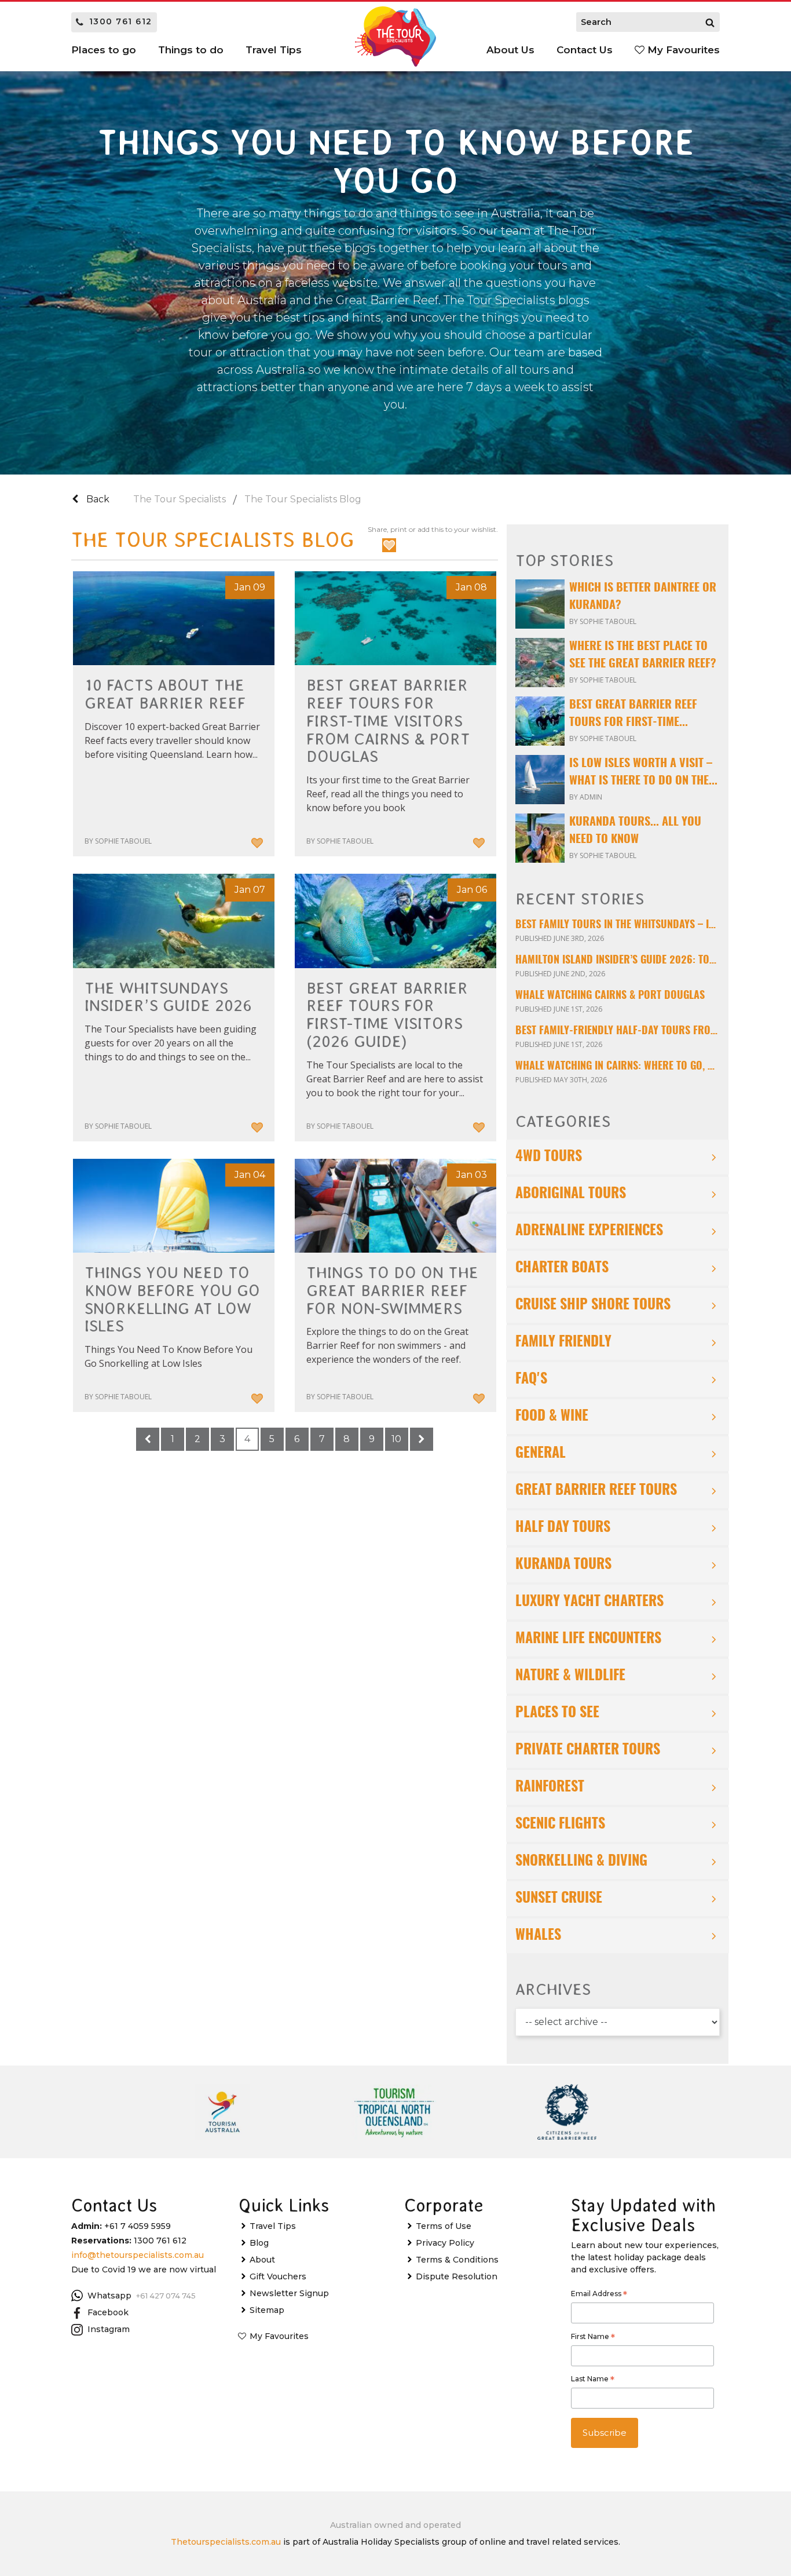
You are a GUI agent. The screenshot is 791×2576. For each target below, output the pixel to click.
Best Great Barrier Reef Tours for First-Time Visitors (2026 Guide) (387, 1015)
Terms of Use (444, 2226)
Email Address (599, 2295)
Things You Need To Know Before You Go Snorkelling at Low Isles (172, 1300)
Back (97, 499)
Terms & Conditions (457, 2260)
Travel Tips (273, 2226)
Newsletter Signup (289, 2293)
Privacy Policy (445, 2243)
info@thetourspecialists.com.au (138, 2255)
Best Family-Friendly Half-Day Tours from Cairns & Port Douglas (618, 1031)
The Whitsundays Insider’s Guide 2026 (168, 997)
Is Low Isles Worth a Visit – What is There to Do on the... (643, 772)
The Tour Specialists (180, 499)
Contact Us (585, 50)
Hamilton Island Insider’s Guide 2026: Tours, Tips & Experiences (618, 961)
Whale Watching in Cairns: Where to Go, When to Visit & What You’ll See (618, 1067)
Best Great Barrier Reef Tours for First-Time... (633, 714)
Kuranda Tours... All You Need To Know (635, 831)
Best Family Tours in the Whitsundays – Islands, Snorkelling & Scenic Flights (618, 925)
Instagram (109, 2329)
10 (396, 1439)
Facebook (108, 2312)
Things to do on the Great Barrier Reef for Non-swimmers (392, 1291)
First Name (593, 2338)
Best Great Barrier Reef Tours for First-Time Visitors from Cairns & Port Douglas (388, 721)
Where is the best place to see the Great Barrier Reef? (643, 655)
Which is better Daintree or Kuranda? (643, 597)
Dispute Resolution (457, 2276)
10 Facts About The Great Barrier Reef (165, 694)
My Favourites (682, 50)
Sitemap (267, 2310)
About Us (510, 50)
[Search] (710, 22)
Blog (259, 2243)
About (262, 2260)
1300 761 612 (121, 21)
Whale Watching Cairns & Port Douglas (610, 996)
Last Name (593, 2380)
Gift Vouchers (278, 2276)
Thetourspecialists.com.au (226, 2542)
